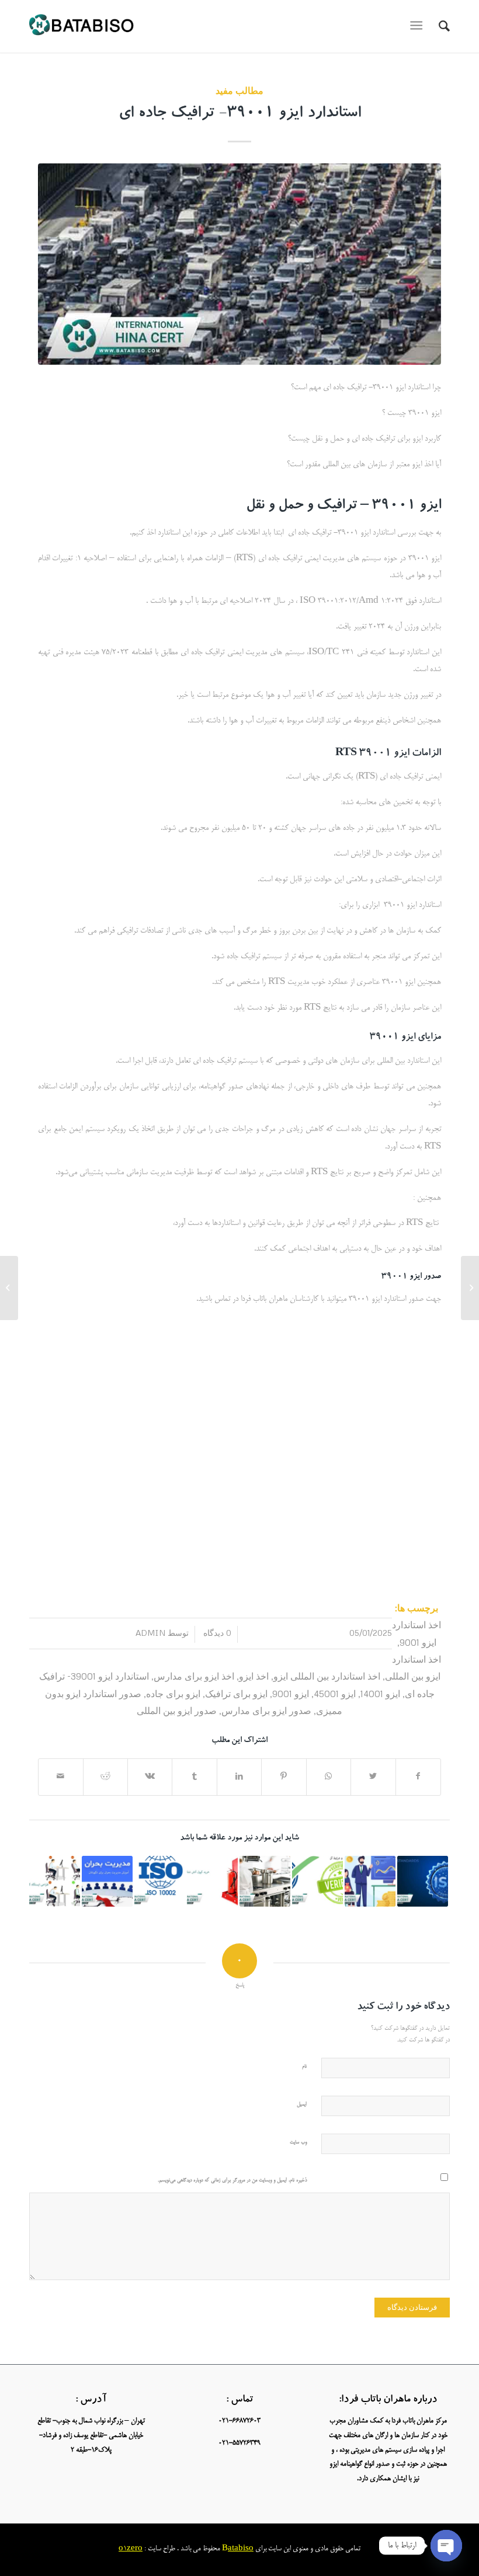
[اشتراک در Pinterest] (284, 1777)
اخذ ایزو (254, 1676)
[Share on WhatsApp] (329, 1777)
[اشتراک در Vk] (150, 1777)
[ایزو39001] (239, 264)
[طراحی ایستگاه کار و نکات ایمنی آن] (55, 1881)
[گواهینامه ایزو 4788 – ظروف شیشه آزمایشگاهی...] (470, 1288)
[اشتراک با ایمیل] (61, 1777)
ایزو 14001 (380, 1693)
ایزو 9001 (291, 1693)
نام (304, 2067)
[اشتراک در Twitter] (373, 1777)
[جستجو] (438, 26)
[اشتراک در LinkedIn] (239, 1777)
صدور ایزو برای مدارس (266, 1710)
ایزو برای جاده (173, 1693)
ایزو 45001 (335, 1693)
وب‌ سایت (298, 2143)
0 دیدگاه (216, 1633)
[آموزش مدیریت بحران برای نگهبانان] (107, 1881)
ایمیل (302, 2105)
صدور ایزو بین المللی (177, 1710)
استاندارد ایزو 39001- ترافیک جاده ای (240, 114)
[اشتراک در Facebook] (418, 1777)
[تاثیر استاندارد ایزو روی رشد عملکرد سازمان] (423, 1881)
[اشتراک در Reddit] (105, 1777)
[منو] (419, 26)
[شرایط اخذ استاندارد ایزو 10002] (160, 1881)
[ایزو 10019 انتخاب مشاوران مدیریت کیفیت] (370, 1881)
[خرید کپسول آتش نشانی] (212, 1881)
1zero (133, 2549)
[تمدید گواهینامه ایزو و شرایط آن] (317, 1881)
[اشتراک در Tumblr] (194, 1777)
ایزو (408, 1038)
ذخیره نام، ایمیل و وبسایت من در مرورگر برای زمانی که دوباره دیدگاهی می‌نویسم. (232, 2181)
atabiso (241, 2549)
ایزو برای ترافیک (236, 1693)
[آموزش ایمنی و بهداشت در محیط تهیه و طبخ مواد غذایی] (265, 1881)
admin (150, 1633)
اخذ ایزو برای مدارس (194, 1676)
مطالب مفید (239, 90)
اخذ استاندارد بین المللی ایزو (327, 1676)
